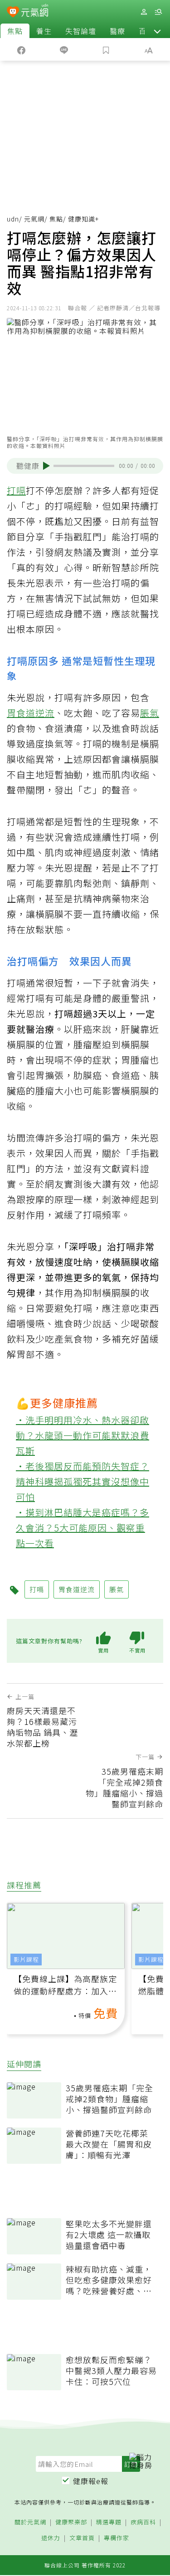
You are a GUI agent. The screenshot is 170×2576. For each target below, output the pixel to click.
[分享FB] (21, 49)
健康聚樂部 (71, 2522)
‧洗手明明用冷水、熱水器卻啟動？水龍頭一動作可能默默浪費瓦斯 (83, 1435)
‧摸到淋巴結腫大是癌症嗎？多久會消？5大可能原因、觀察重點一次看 (83, 1528)
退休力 (51, 2538)
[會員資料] (144, 12)
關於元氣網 (30, 2522)
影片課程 (26, 1959)
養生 (44, 31)
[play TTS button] (46, 466)
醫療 (117, 31)
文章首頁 (82, 2538)
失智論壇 (81, 31)
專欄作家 (117, 2538)
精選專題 (109, 2522)
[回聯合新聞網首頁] (13, 13)
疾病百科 (143, 2522)
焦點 (15, 31)
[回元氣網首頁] (35, 12)
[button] (157, 31)
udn (13, 219)
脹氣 (150, 713)
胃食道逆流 (31, 713)
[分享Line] (64, 49)
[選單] (158, 12)
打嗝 (16, 490)
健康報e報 (91, 2481)
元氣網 (34, 219)
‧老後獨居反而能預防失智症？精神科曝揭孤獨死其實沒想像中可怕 (83, 1481)
